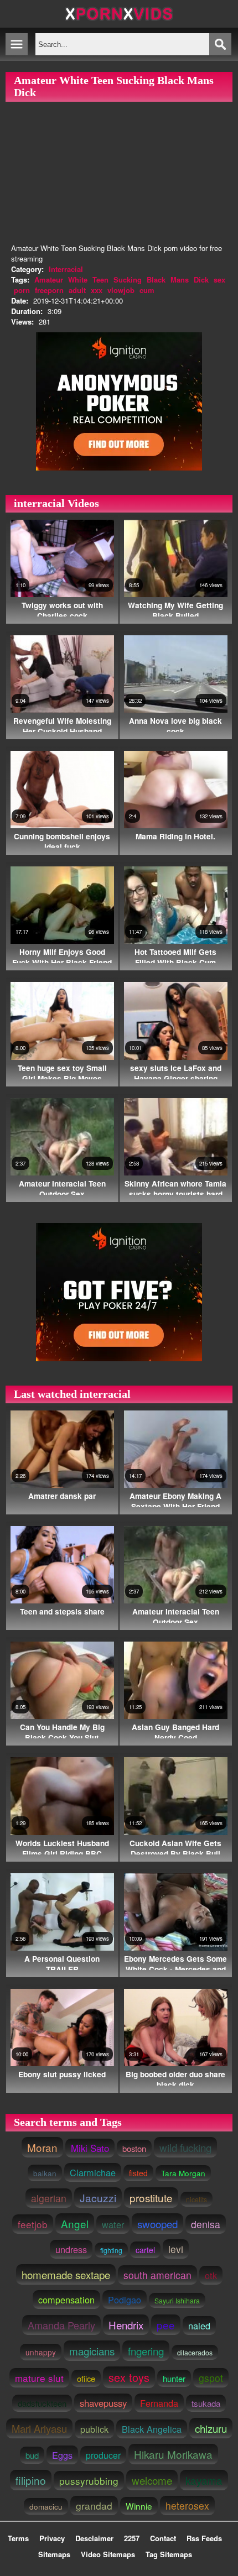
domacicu (46, 2506)
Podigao (125, 2300)
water (113, 2224)
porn (22, 290)
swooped (157, 2224)
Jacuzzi (98, 2198)
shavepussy (103, 2403)
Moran (42, 2147)
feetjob (33, 2224)
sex (219, 279)
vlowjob (121, 290)
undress (71, 2249)
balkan (45, 2173)
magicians (92, 2351)
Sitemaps (54, 2554)
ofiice (86, 2378)
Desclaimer (94, 2538)
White (78, 279)
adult (77, 290)
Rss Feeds (204, 2538)
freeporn (49, 290)
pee (166, 2325)
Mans (180, 279)
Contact (163, 2538)
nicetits (196, 2199)
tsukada (206, 2403)
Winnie (139, 2506)
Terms (18, 2538)
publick (94, 2429)
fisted (138, 2173)
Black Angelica (152, 2429)
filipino (31, 2480)
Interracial (66, 269)
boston (134, 2148)
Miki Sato (90, 2148)
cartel (145, 2250)
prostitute (151, 2198)
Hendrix (126, 2325)
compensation (66, 2300)
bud (32, 2455)
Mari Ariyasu (39, 2428)
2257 (132, 2538)
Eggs (62, 2455)
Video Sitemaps (108, 2554)
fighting (111, 2250)
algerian (49, 2198)
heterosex (187, 2506)
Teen (100, 279)
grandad (94, 2506)
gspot (211, 2378)
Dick (201, 279)
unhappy (41, 2352)
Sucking (128, 279)
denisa (206, 2224)
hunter (174, 2378)
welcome (152, 2480)
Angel (75, 2224)
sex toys (129, 2377)
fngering (146, 2351)
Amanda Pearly (61, 2325)
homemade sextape (66, 2274)
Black (156, 279)
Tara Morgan (183, 2173)
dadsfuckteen (42, 2403)
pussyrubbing (89, 2481)
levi (176, 2249)
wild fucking (185, 2147)
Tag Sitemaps (169, 2554)
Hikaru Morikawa (173, 2454)
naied (199, 2326)
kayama (204, 2480)
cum (147, 290)
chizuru (211, 2428)
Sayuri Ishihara (177, 2300)
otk (211, 2275)
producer (103, 2455)
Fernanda (159, 2403)
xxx (97, 290)
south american (157, 2275)
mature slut (39, 2378)
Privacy (52, 2538)
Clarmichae (93, 2172)
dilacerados (195, 2352)
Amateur (49, 279)
